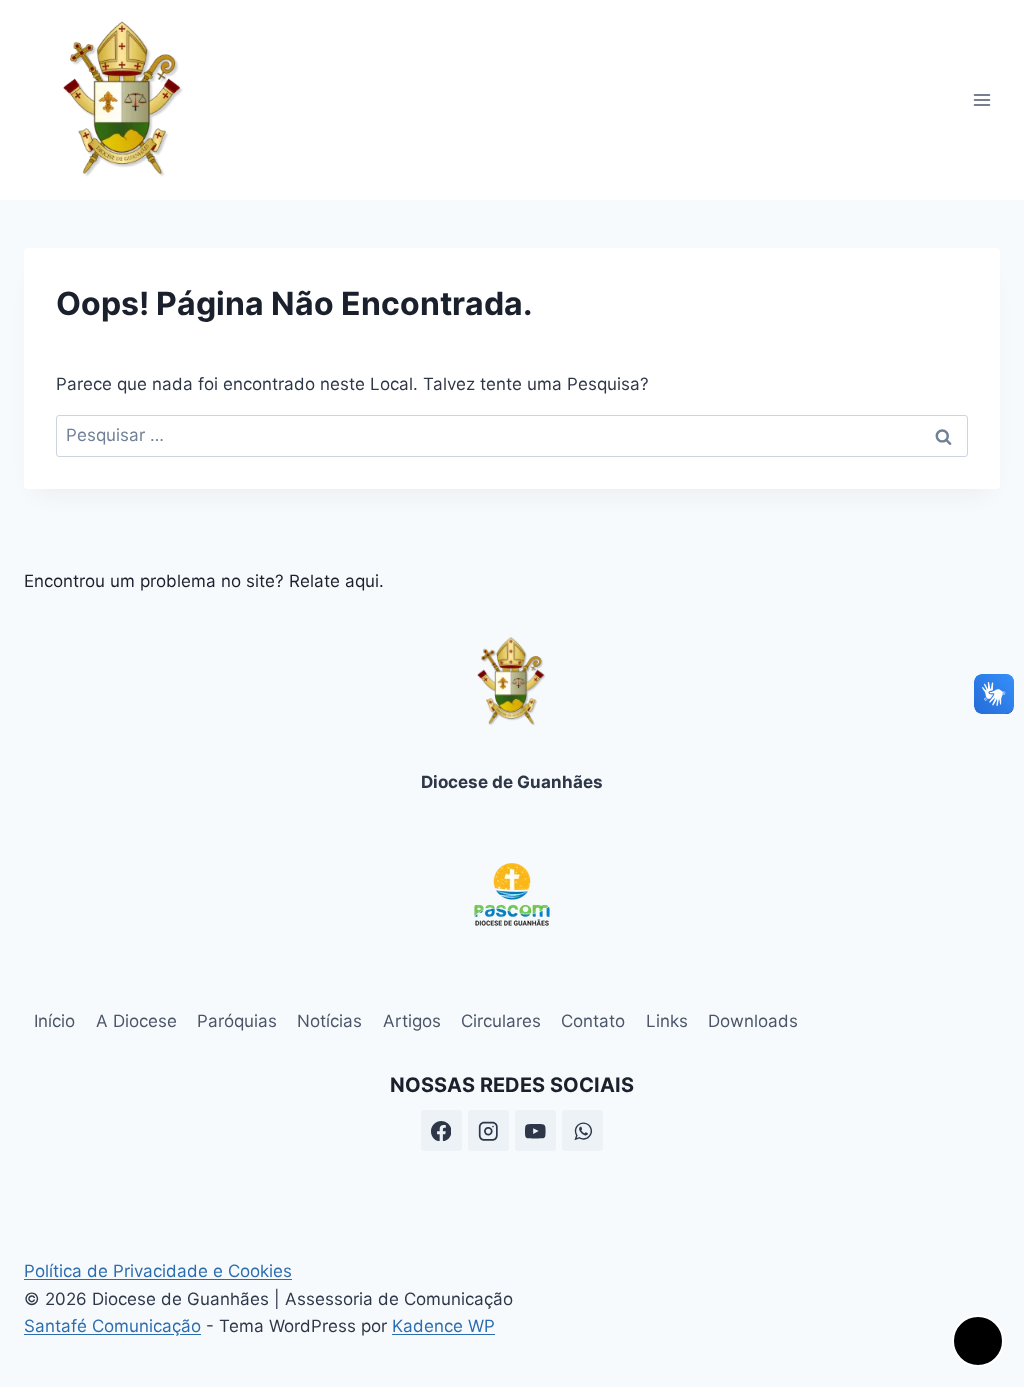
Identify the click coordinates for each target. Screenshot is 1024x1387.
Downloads (753, 1021)
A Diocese (136, 1021)
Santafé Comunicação (112, 1326)
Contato (593, 1021)
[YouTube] (535, 1130)
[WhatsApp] (582, 1130)
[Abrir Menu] (981, 99)
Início (54, 1021)
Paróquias (237, 1021)
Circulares (501, 1021)
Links (667, 1021)
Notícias (329, 1021)
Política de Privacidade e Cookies (158, 1271)
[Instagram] (488, 1130)
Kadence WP (443, 1326)
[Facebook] (441, 1130)
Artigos (412, 1021)
